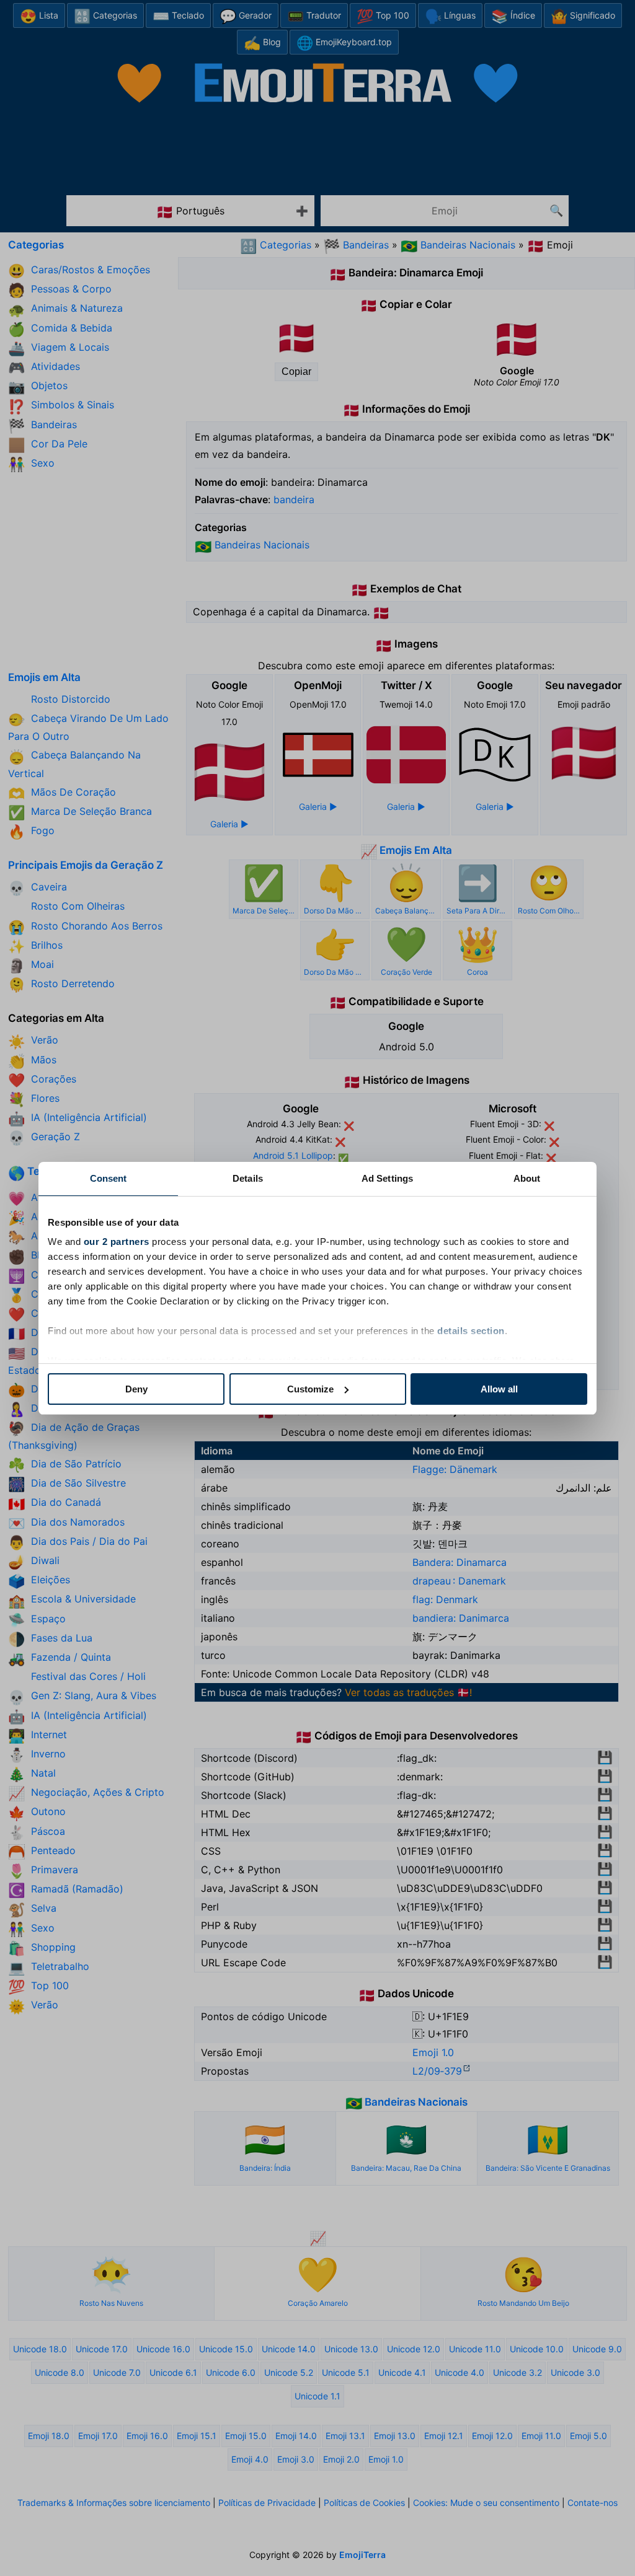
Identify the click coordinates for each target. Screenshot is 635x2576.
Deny (136, 1389)
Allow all (499, 1389)
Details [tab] (248, 1178)
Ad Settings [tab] (387, 1178)
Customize (310, 1389)
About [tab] (527, 1178)
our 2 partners (117, 1242)
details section (471, 1331)
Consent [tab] (109, 1178)
